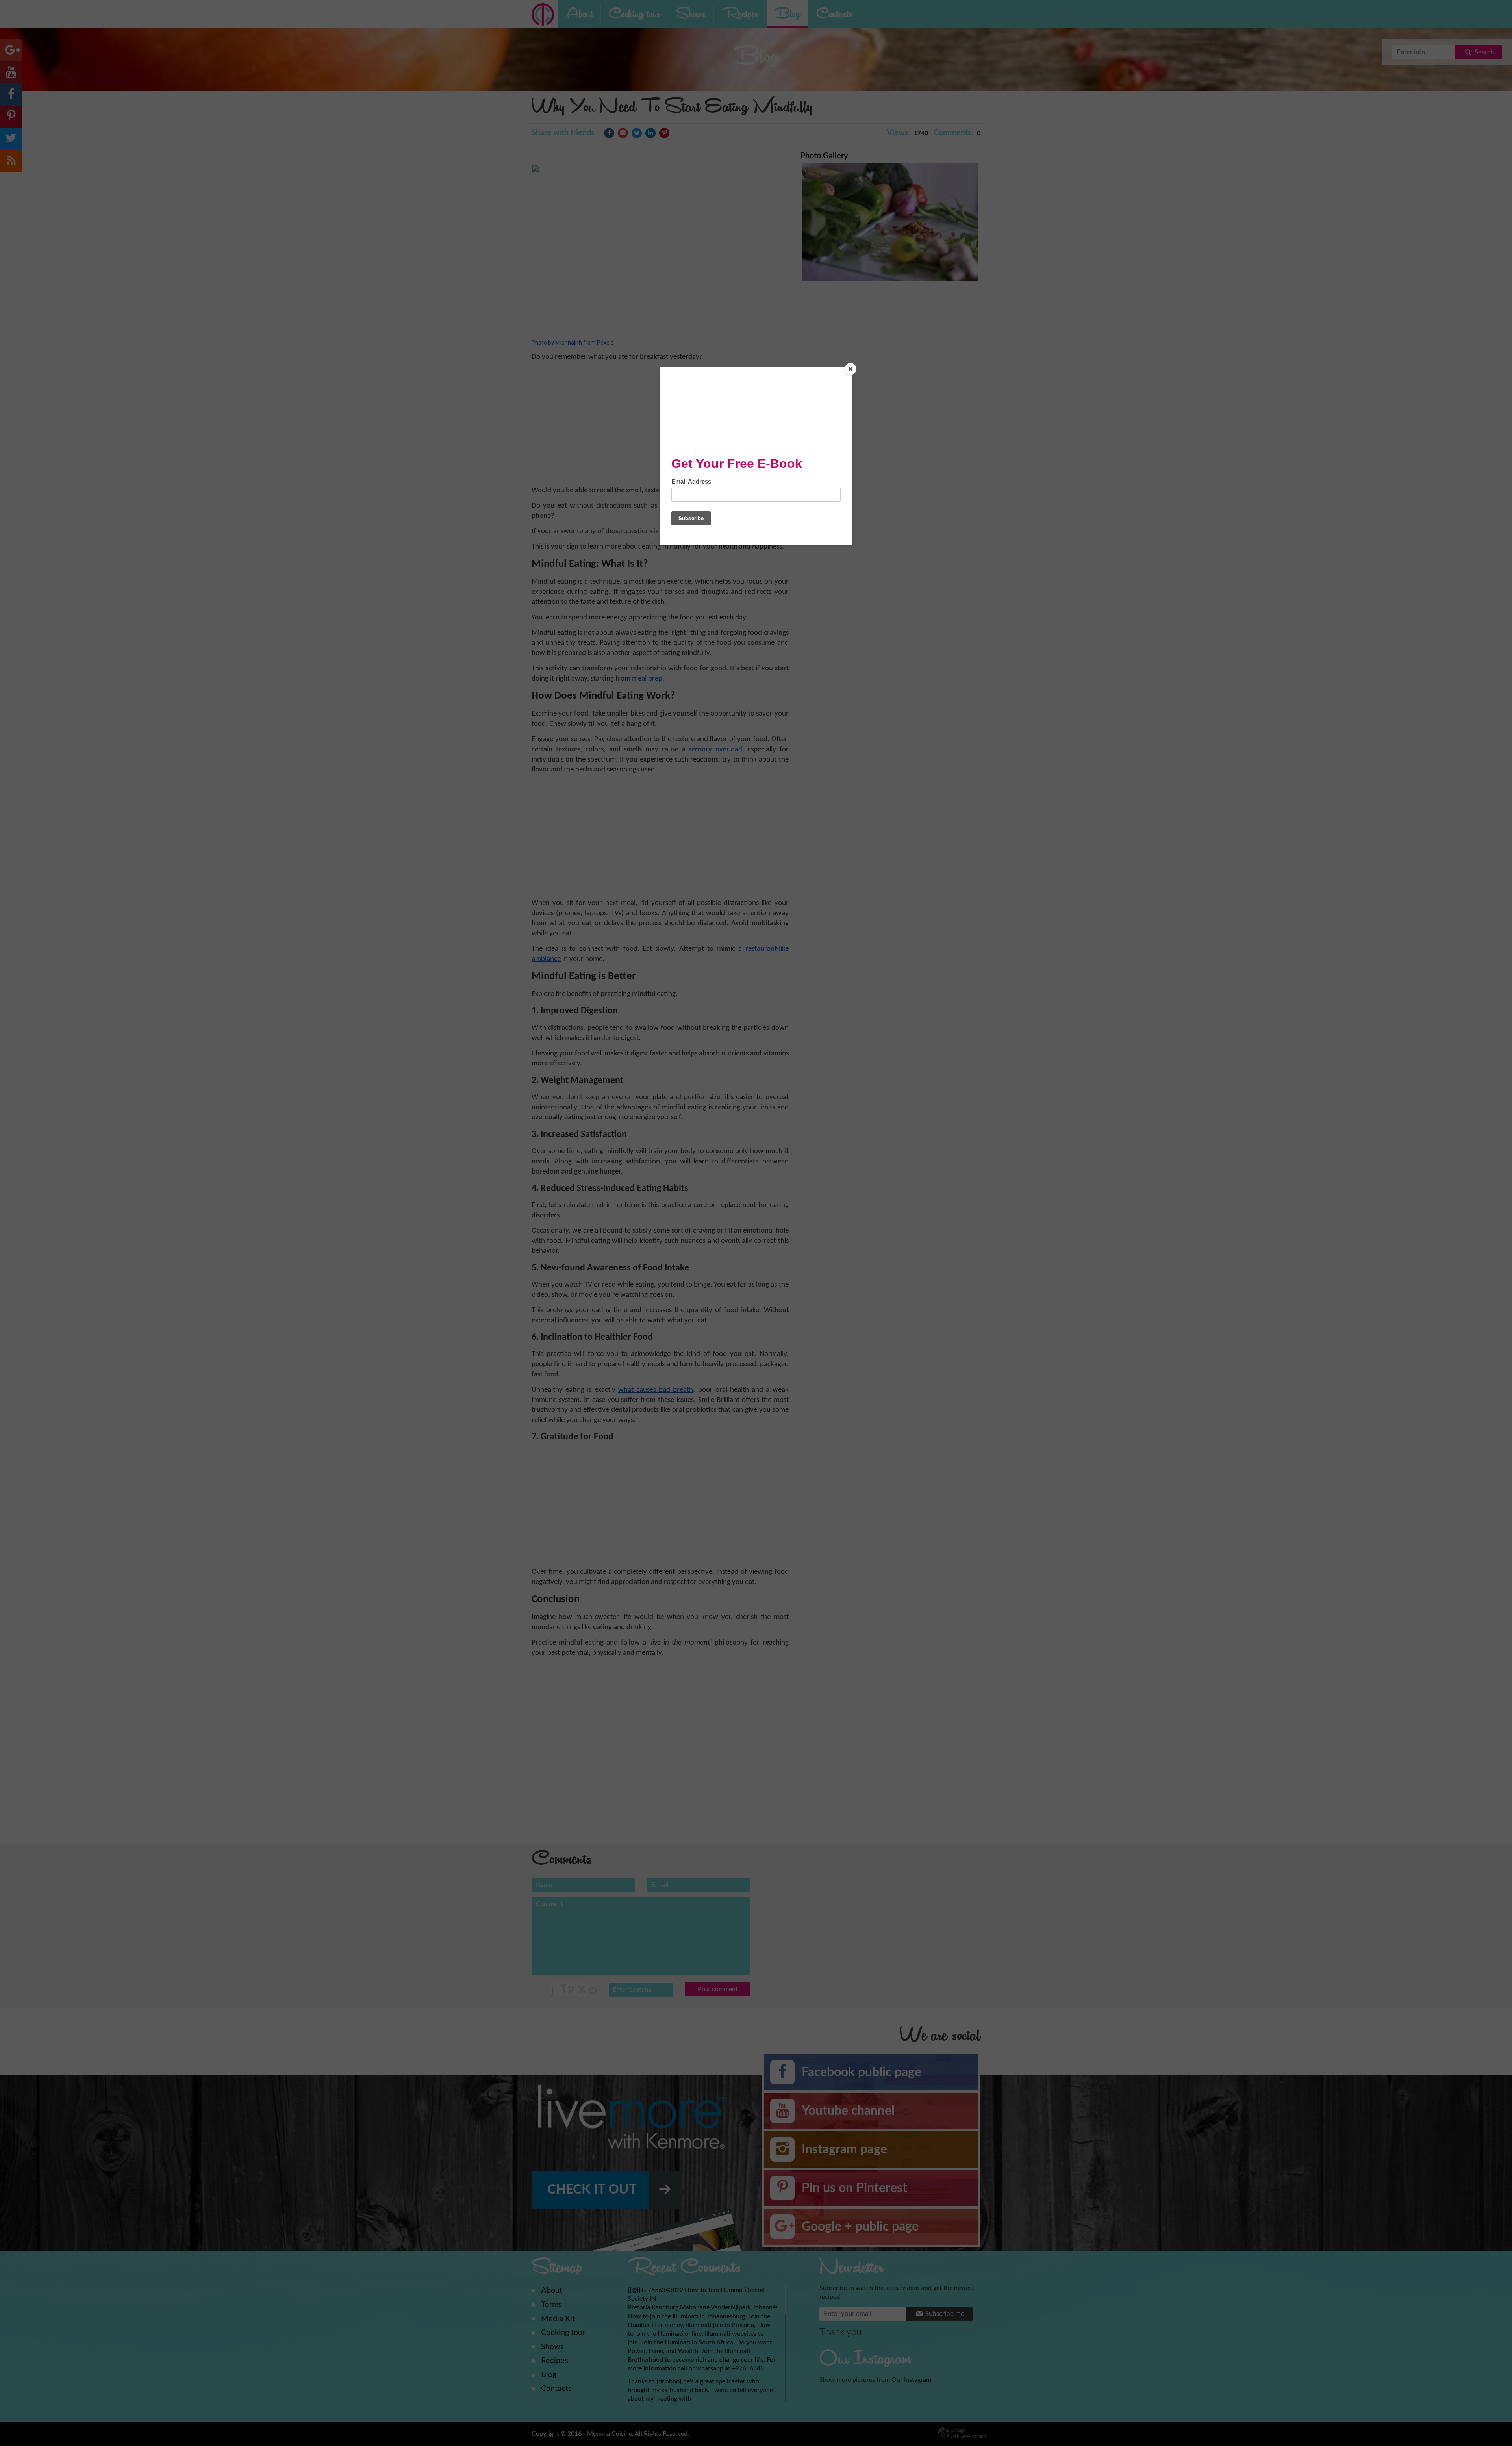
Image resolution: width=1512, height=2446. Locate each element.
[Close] (850, 369)
